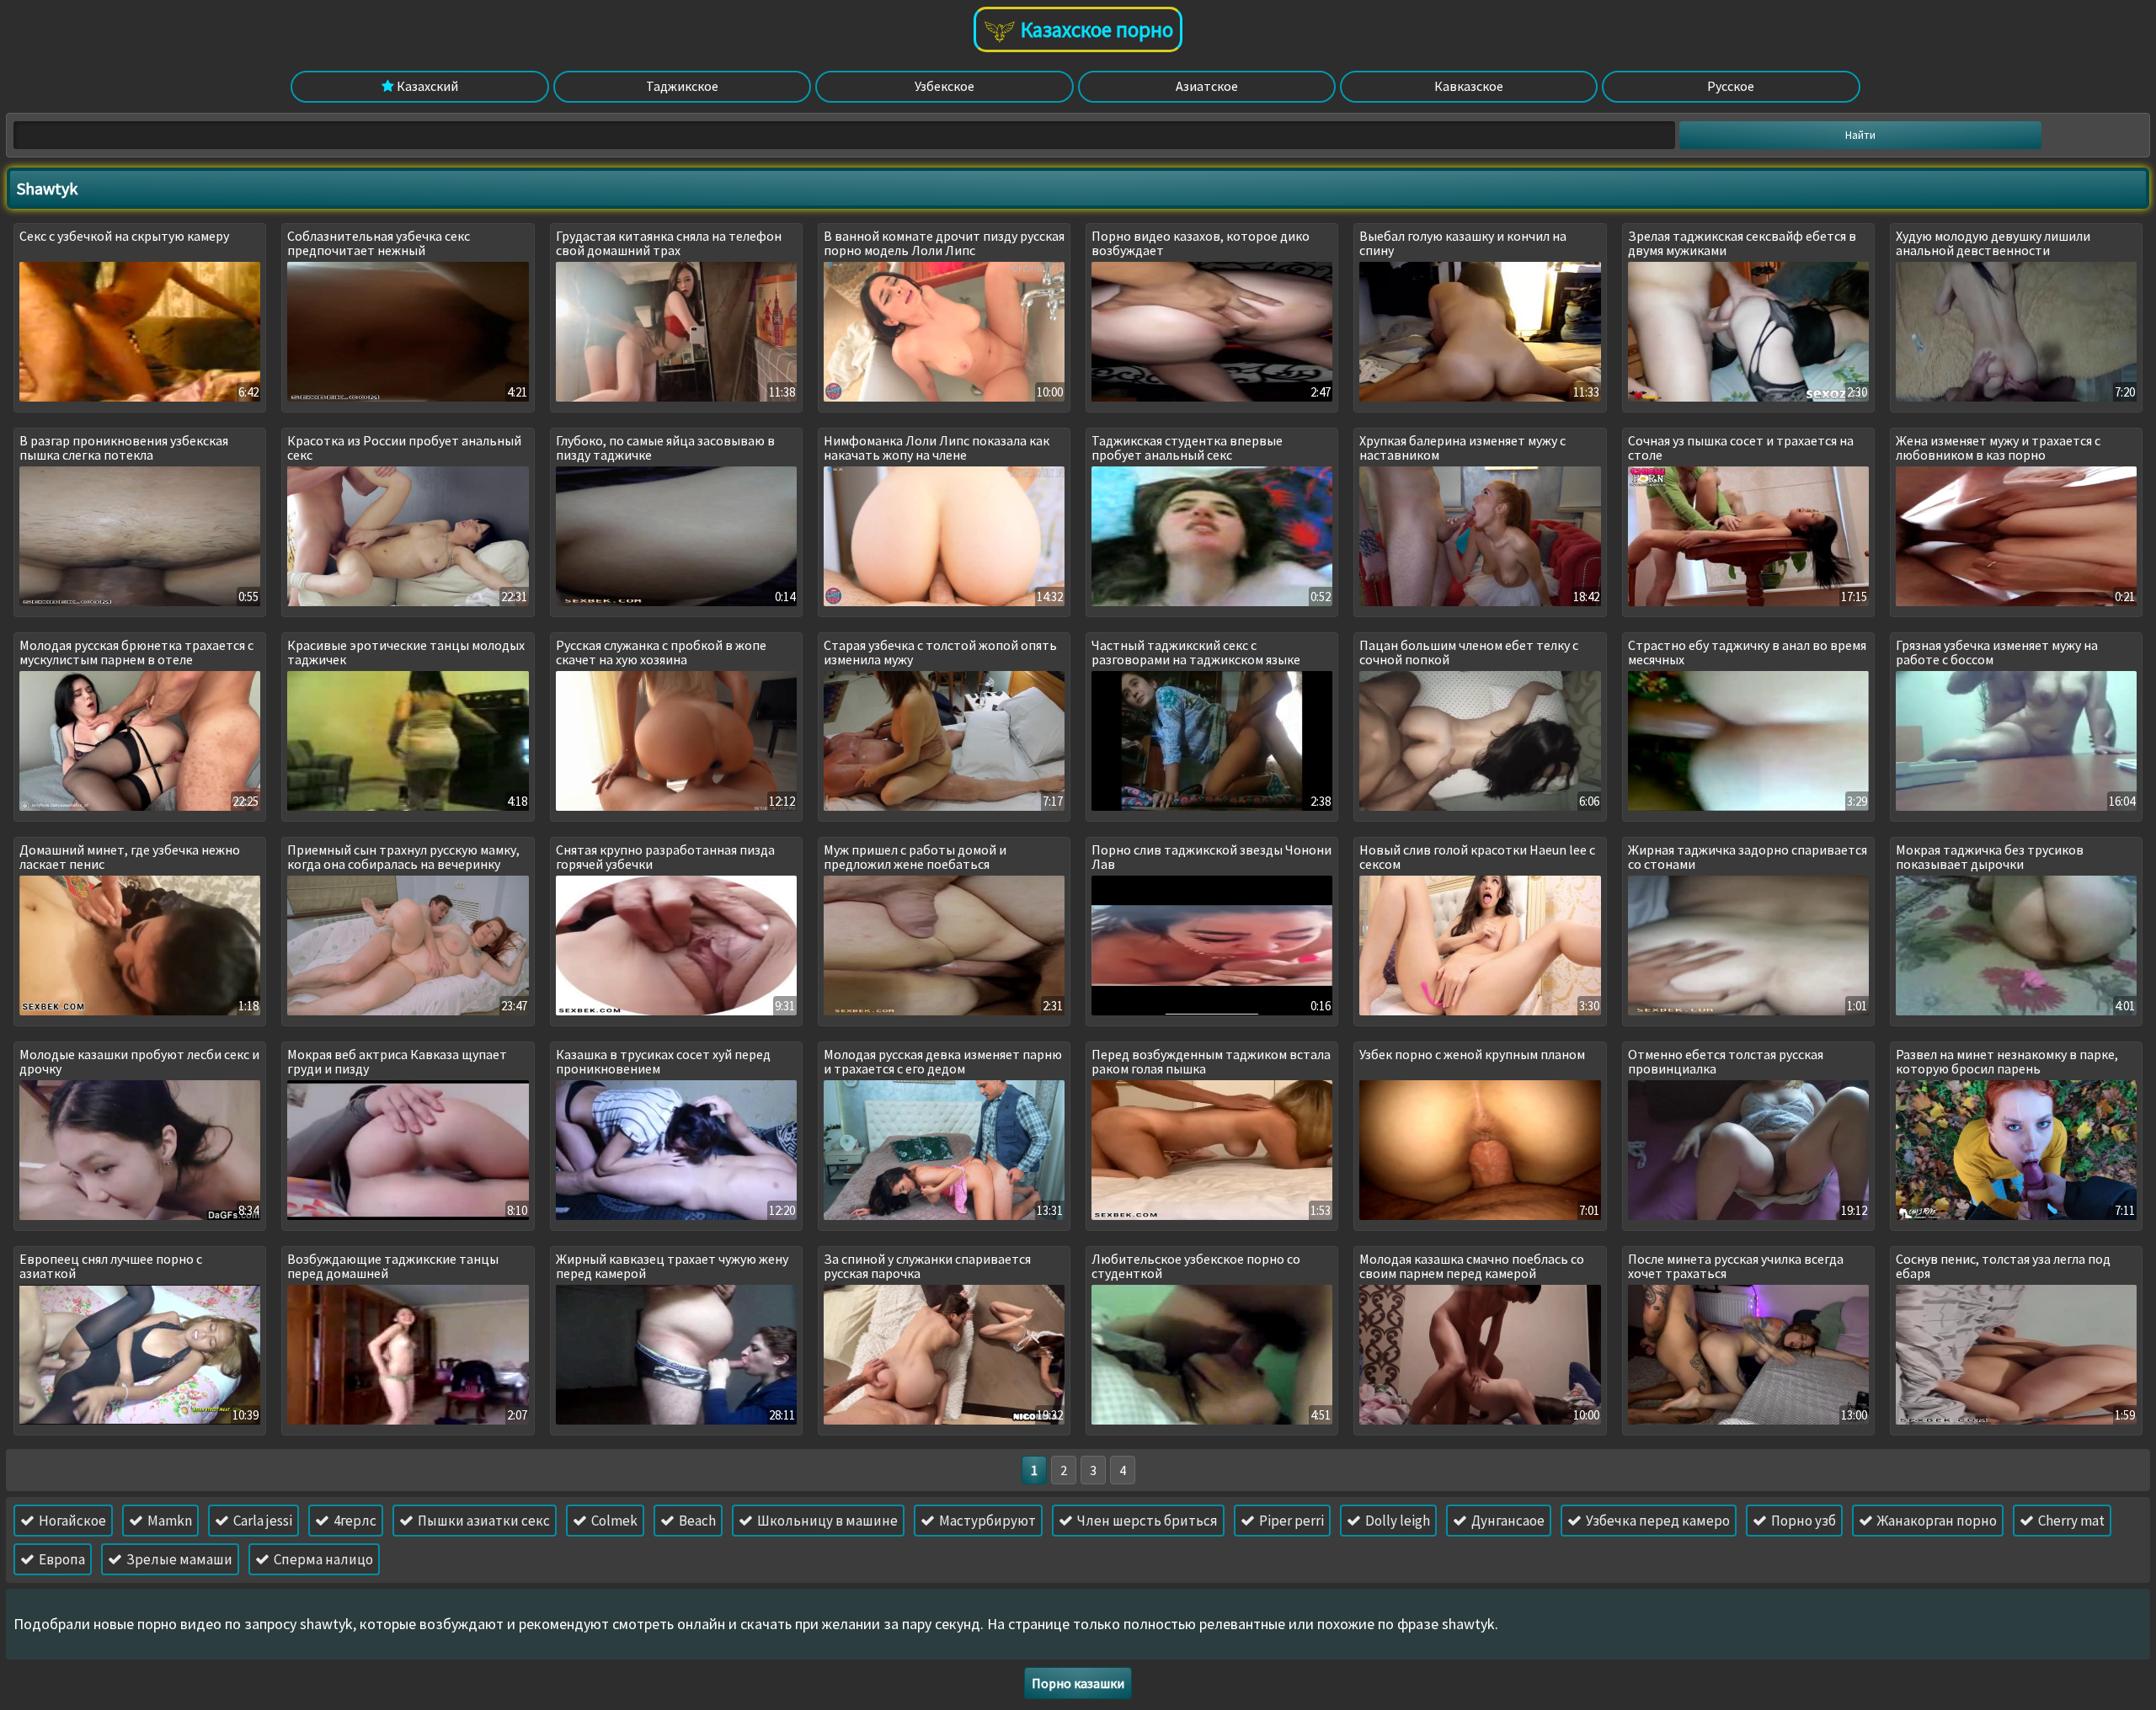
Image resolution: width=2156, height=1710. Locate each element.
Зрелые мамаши (178, 1559)
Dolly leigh (1396, 1521)
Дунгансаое (1507, 1521)
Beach (696, 1521)
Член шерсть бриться (1146, 1521)
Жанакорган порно (1936, 1521)
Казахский (426, 86)
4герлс (354, 1521)
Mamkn (168, 1521)
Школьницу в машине (826, 1521)
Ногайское (71, 1521)
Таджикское (682, 86)
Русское (1731, 86)
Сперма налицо (322, 1559)
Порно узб (1802, 1521)
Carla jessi (261, 1521)
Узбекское (945, 86)
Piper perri (1290, 1521)
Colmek (613, 1521)
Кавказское (1469, 86)
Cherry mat (2070, 1521)
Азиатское (1207, 86)
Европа (61, 1559)
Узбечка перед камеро (1657, 1521)
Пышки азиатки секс (483, 1521)
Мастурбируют (986, 1521)
